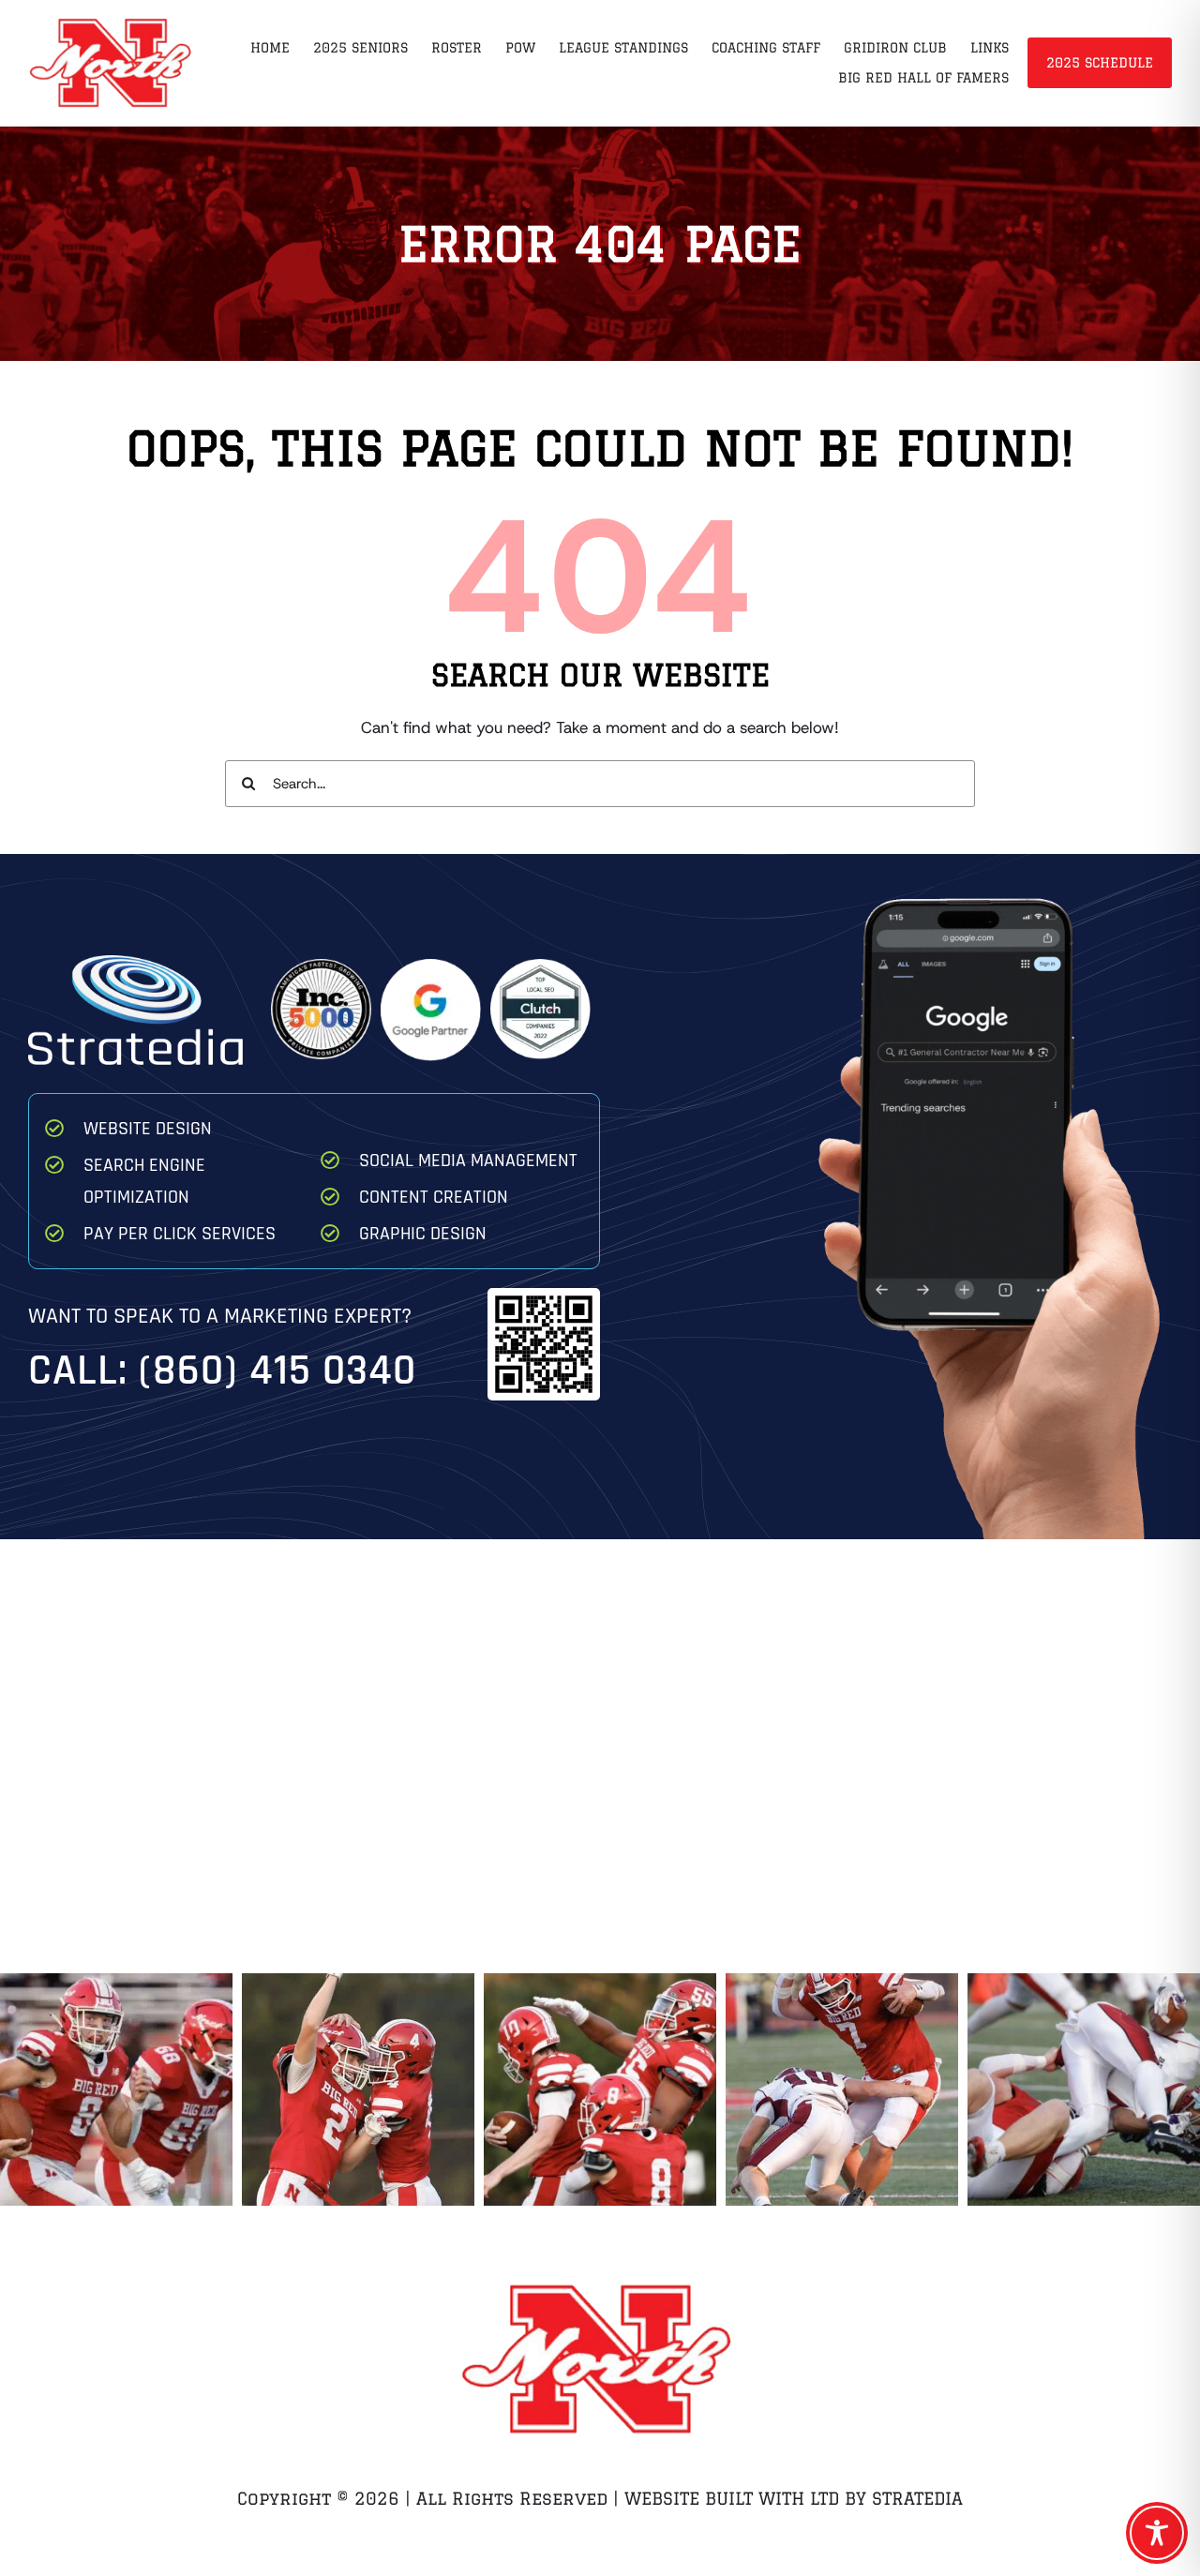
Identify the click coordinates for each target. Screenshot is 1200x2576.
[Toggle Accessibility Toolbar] (1157, 2533)
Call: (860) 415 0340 (222, 1371)
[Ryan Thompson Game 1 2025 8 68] (116, 2089)
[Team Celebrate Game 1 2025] (600, 2089)
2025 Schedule (1100, 63)
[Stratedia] (135, 963)
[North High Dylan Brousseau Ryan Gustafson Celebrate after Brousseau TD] (358, 2089)
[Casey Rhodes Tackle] (1084, 2089)
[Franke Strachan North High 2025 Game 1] (842, 2089)
